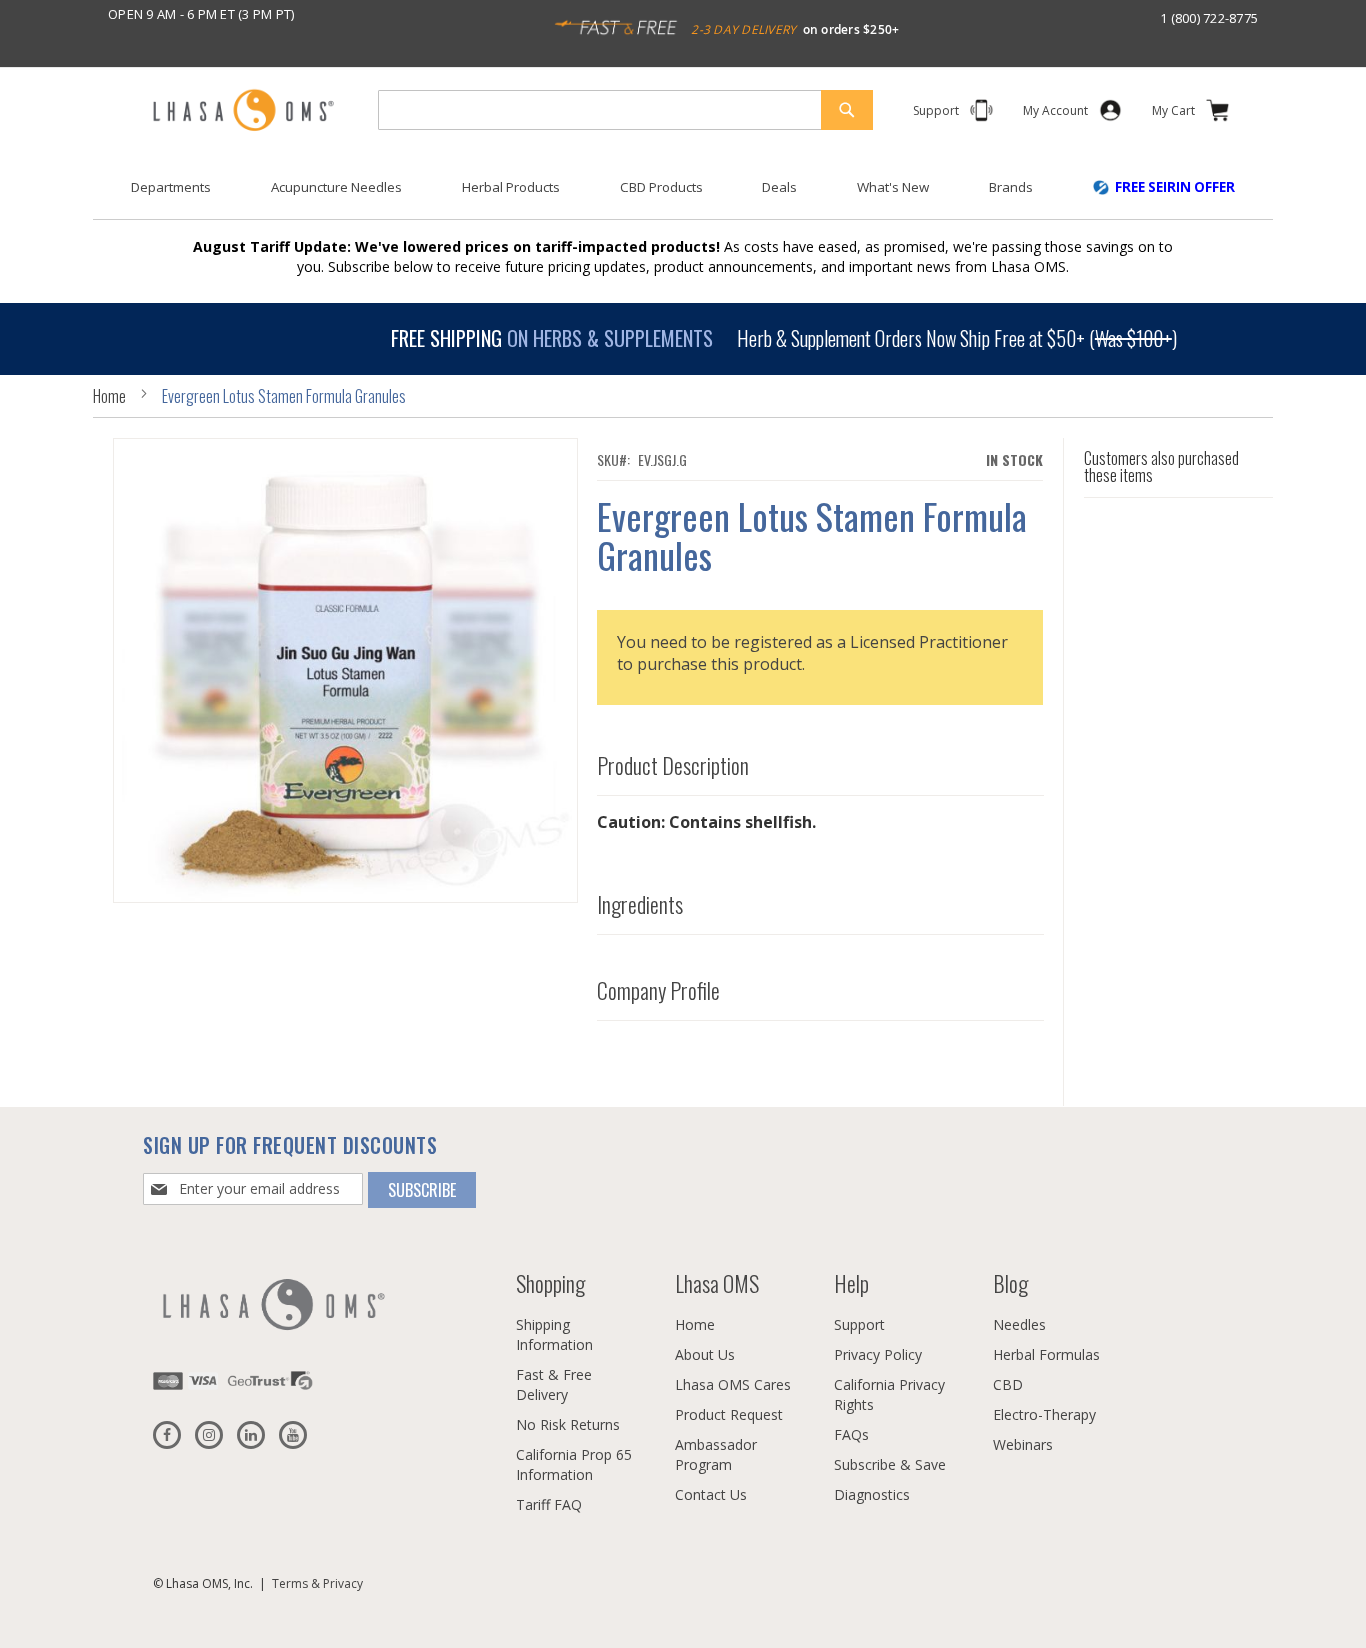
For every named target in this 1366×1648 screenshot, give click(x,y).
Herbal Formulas (1046, 1354)
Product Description (673, 766)
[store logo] (243, 111)
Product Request (729, 1414)
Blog (1010, 1283)
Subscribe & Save (890, 1464)
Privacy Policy (878, 1354)
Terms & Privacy (317, 1583)
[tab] (820, 761)
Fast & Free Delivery (554, 1384)
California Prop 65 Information (574, 1464)
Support (859, 1324)
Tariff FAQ (549, 1504)
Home (109, 396)
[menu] (683, 195)
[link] (1055, 114)
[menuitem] (171, 187)
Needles (1019, 1324)
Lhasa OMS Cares (733, 1384)
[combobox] (625, 110)
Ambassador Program (716, 1454)
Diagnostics (872, 1494)
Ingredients (640, 905)
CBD (1008, 1384)
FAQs (851, 1434)
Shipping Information (554, 1334)
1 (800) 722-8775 (1209, 18)
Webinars (1023, 1444)
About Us (705, 1354)
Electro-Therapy (1044, 1414)
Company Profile (658, 991)
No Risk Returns (568, 1424)
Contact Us (711, 1494)
